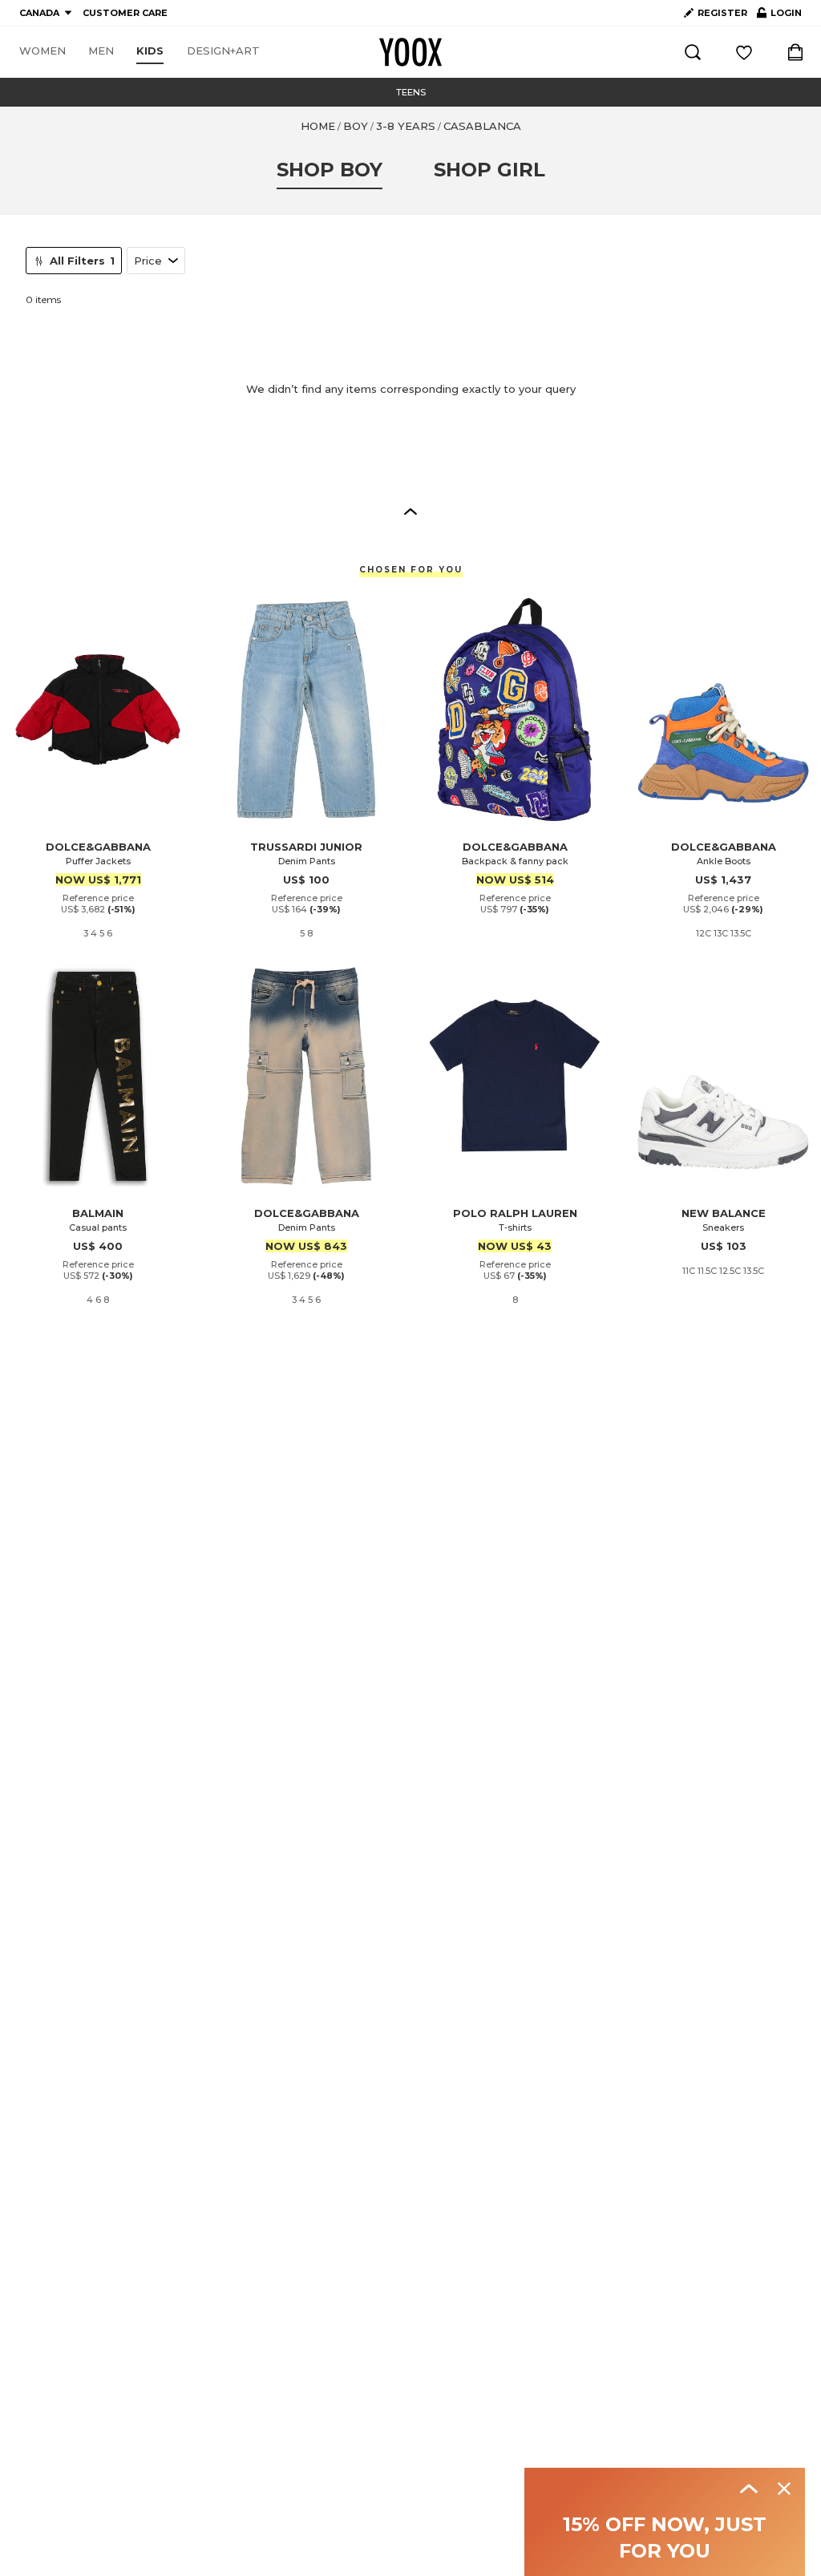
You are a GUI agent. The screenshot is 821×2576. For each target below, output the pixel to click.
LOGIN (779, 16)
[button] (410, 511)
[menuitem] (42, 51)
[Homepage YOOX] (410, 52)
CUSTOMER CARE (125, 13)
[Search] (693, 52)
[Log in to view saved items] (744, 52)
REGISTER (722, 13)
